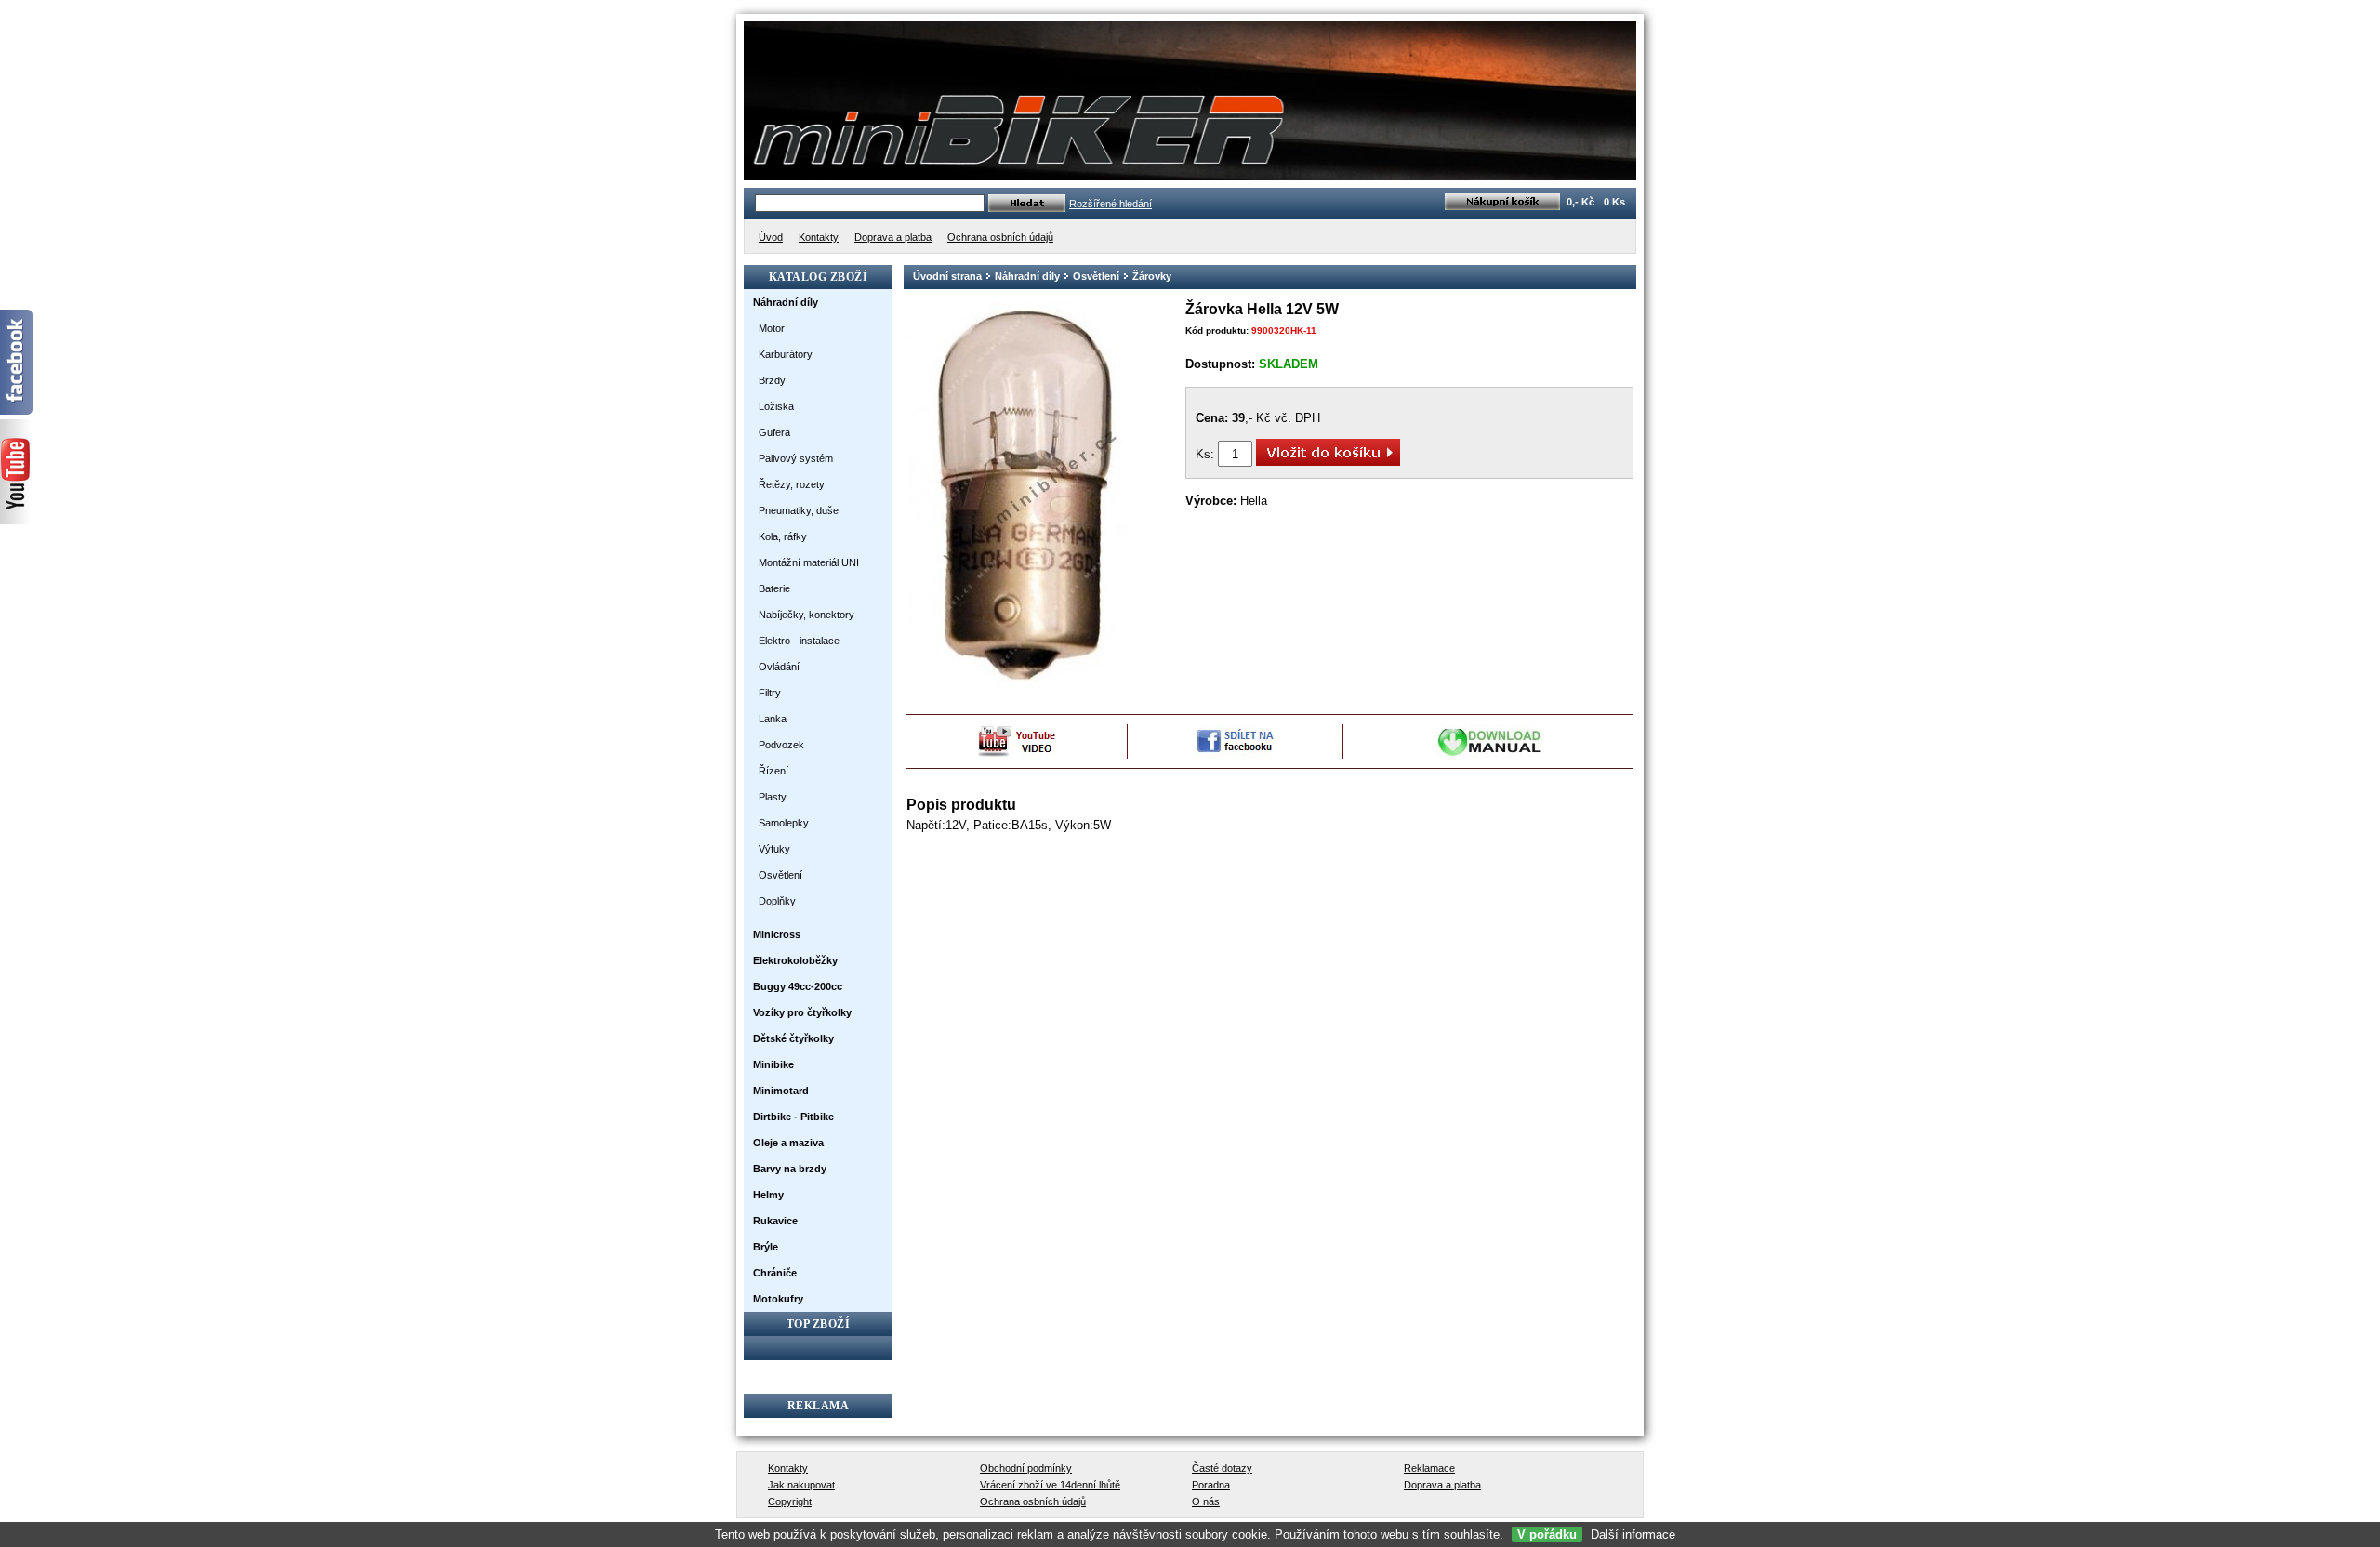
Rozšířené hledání (1111, 204)
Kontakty (788, 1468)
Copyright (790, 1501)
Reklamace (1429, 1468)
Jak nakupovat (801, 1485)
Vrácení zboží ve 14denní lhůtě (1050, 1485)
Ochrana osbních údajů (1033, 1501)
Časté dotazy (1222, 1468)
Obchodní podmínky (1026, 1468)
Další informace (1633, 1534)
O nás (1206, 1501)
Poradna (1211, 1485)
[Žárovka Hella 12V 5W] (1028, 687)
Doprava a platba (1442, 1485)
